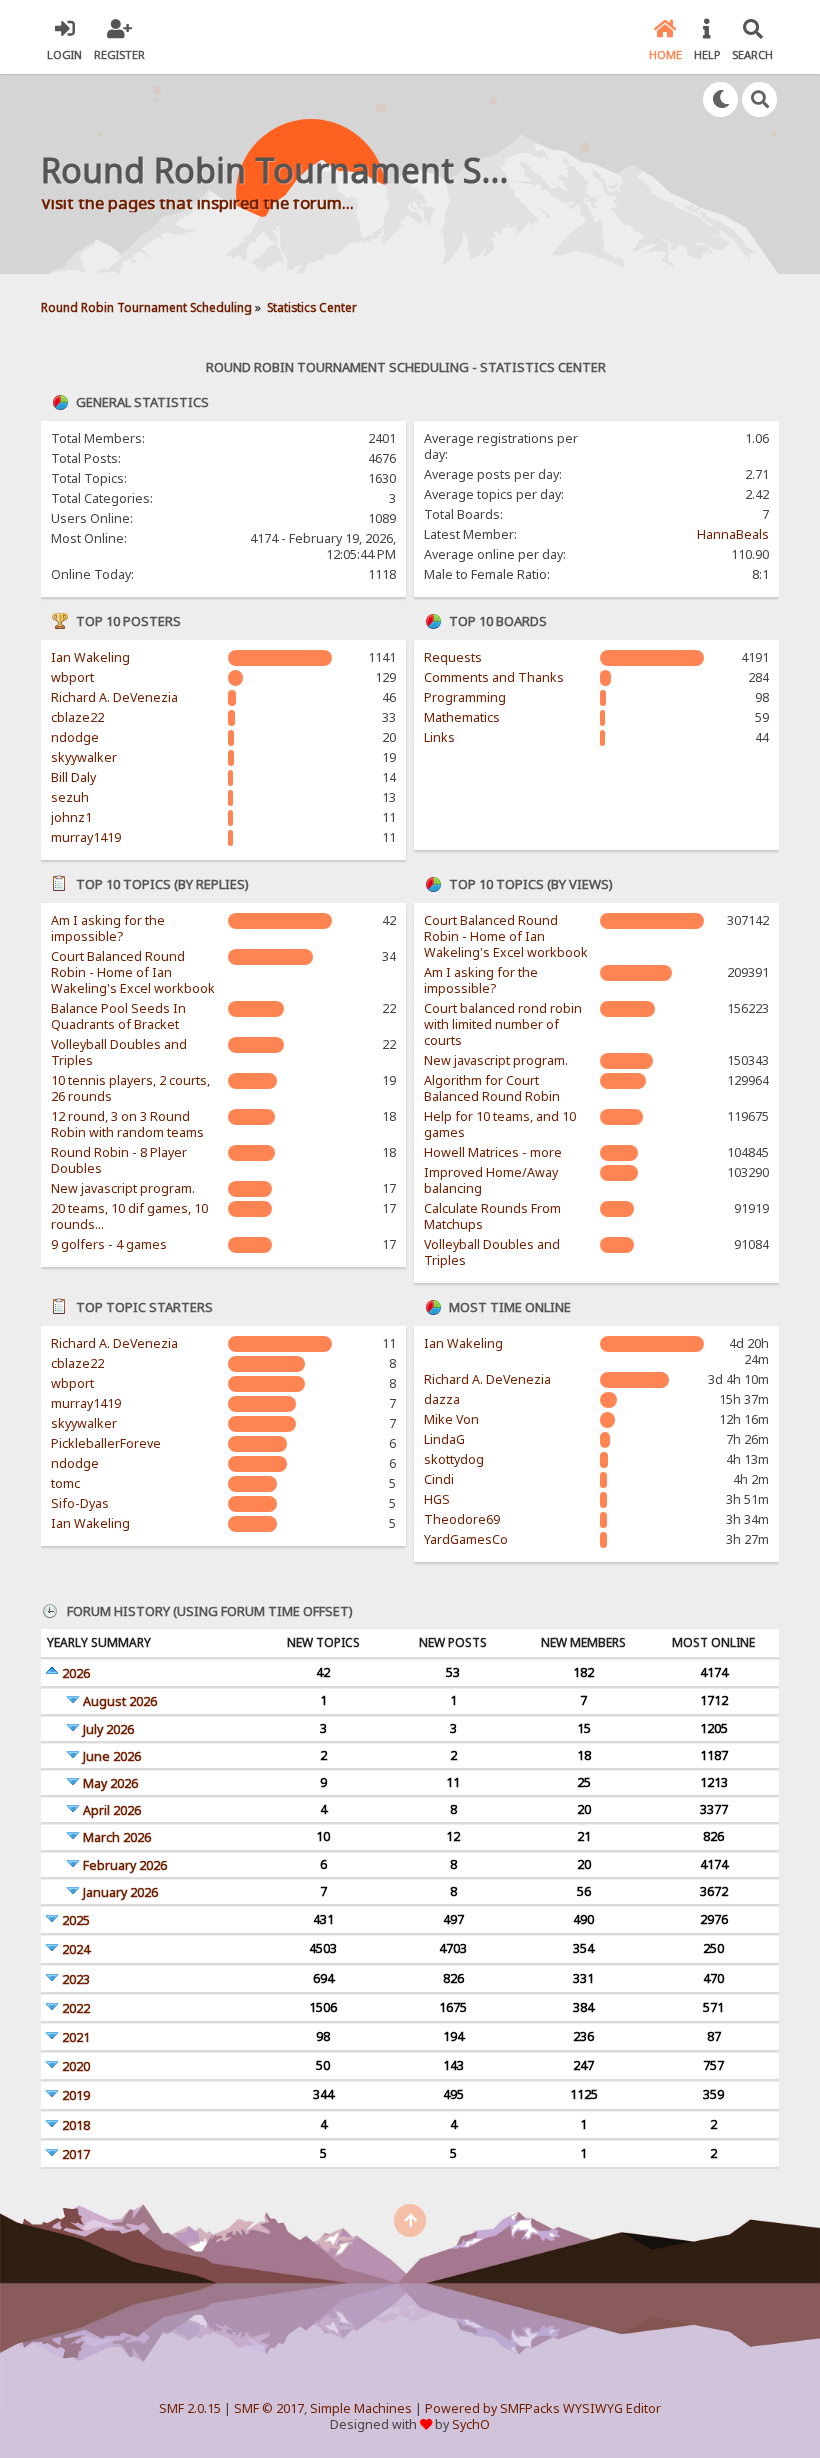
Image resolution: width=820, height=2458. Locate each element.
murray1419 (86, 837)
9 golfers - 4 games (109, 1244)
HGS (437, 1499)
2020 (76, 2066)
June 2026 (112, 1756)
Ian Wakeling (90, 657)
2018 (76, 2125)
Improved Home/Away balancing (491, 1180)
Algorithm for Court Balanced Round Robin (492, 1088)
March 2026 (117, 1837)
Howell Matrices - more (493, 1152)
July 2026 (108, 1729)
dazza (442, 1399)
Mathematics (462, 717)
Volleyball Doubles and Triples (119, 1052)
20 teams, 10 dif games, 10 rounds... (129, 1216)
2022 (76, 2008)
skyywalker (84, 757)
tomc (65, 1483)
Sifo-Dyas (80, 1503)
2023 (76, 1979)
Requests (453, 657)
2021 (76, 2037)
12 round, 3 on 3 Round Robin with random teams (127, 1124)
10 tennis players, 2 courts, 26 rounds (130, 1088)
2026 (76, 1673)
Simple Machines (361, 2408)
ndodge (75, 737)
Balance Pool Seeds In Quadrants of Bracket (118, 1016)
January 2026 (120, 1892)
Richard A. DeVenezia (114, 697)
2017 (76, 2154)
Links (439, 737)
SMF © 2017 (269, 2408)
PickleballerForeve (106, 1443)
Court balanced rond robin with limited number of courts (503, 1024)
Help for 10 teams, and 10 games (500, 1124)
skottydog (454, 1459)
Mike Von (451, 1419)
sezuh (70, 797)
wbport (72, 677)
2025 (76, 1920)
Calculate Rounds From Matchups (492, 1216)
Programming (465, 697)
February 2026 (125, 1865)
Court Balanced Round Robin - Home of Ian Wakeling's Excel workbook (133, 972)
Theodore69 (462, 1519)
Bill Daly (73, 777)
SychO (471, 2424)
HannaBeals (733, 534)
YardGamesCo (466, 1539)
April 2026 (112, 1810)
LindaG (444, 1439)
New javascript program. (123, 1188)
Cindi (439, 1479)
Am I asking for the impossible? (108, 928)
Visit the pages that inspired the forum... (197, 202)
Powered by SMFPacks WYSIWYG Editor (543, 2408)
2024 (76, 1949)
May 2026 (110, 1783)
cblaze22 (77, 717)
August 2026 (120, 1701)
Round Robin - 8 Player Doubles (119, 1160)
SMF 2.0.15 (190, 2408)
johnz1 (71, 817)
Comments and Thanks (494, 677)
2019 (76, 2095)
